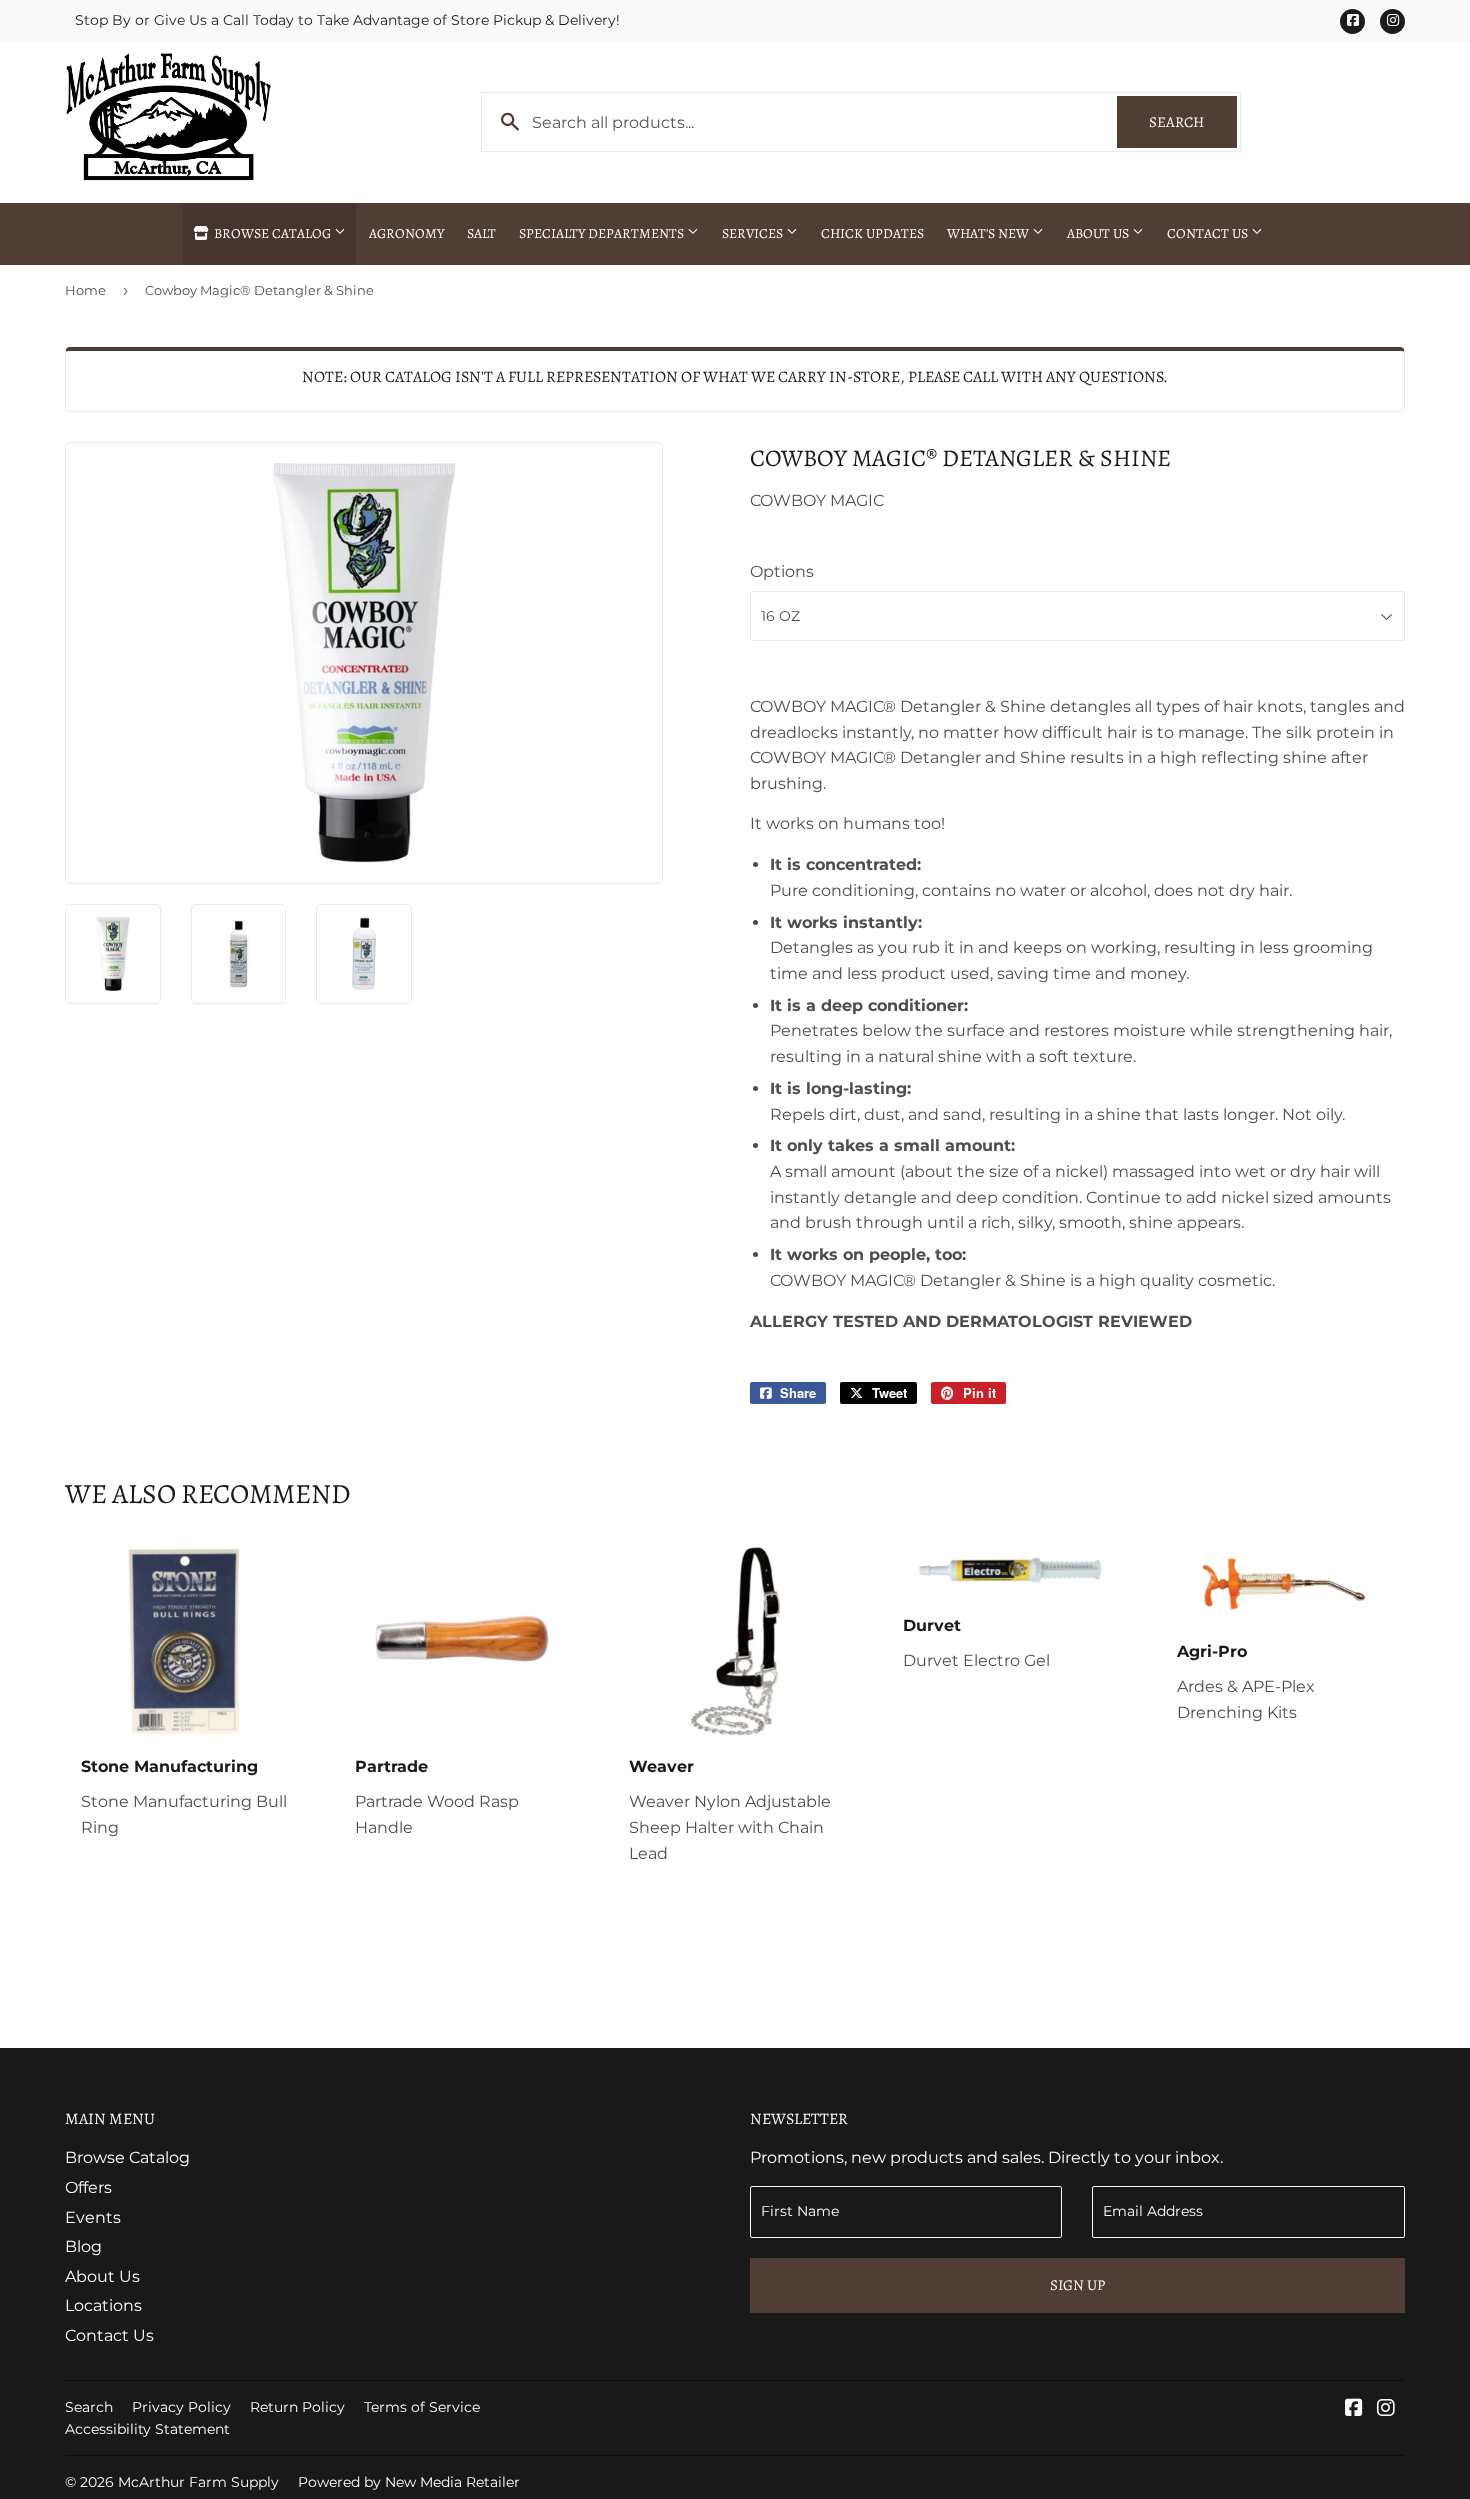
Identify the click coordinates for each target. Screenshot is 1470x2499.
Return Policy (297, 2407)
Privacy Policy (181, 2407)
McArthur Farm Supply (198, 2482)
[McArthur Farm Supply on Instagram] (1386, 2409)
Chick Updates (872, 233)
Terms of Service (422, 2407)
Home (85, 290)
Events (93, 2217)
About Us (1099, 233)
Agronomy (406, 233)
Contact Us (1209, 233)
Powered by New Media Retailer (409, 2482)
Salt (481, 233)
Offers (88, 2187)
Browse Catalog (272, 233)
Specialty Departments (603, 233)
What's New (989, 233)
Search (1193, 122)
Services (754, 233)
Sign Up (1077, 2285)
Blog (83, 2246)
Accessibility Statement (147, 2429)
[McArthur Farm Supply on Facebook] (1354, 2409)
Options (782, 571)
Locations (103, 2305)
